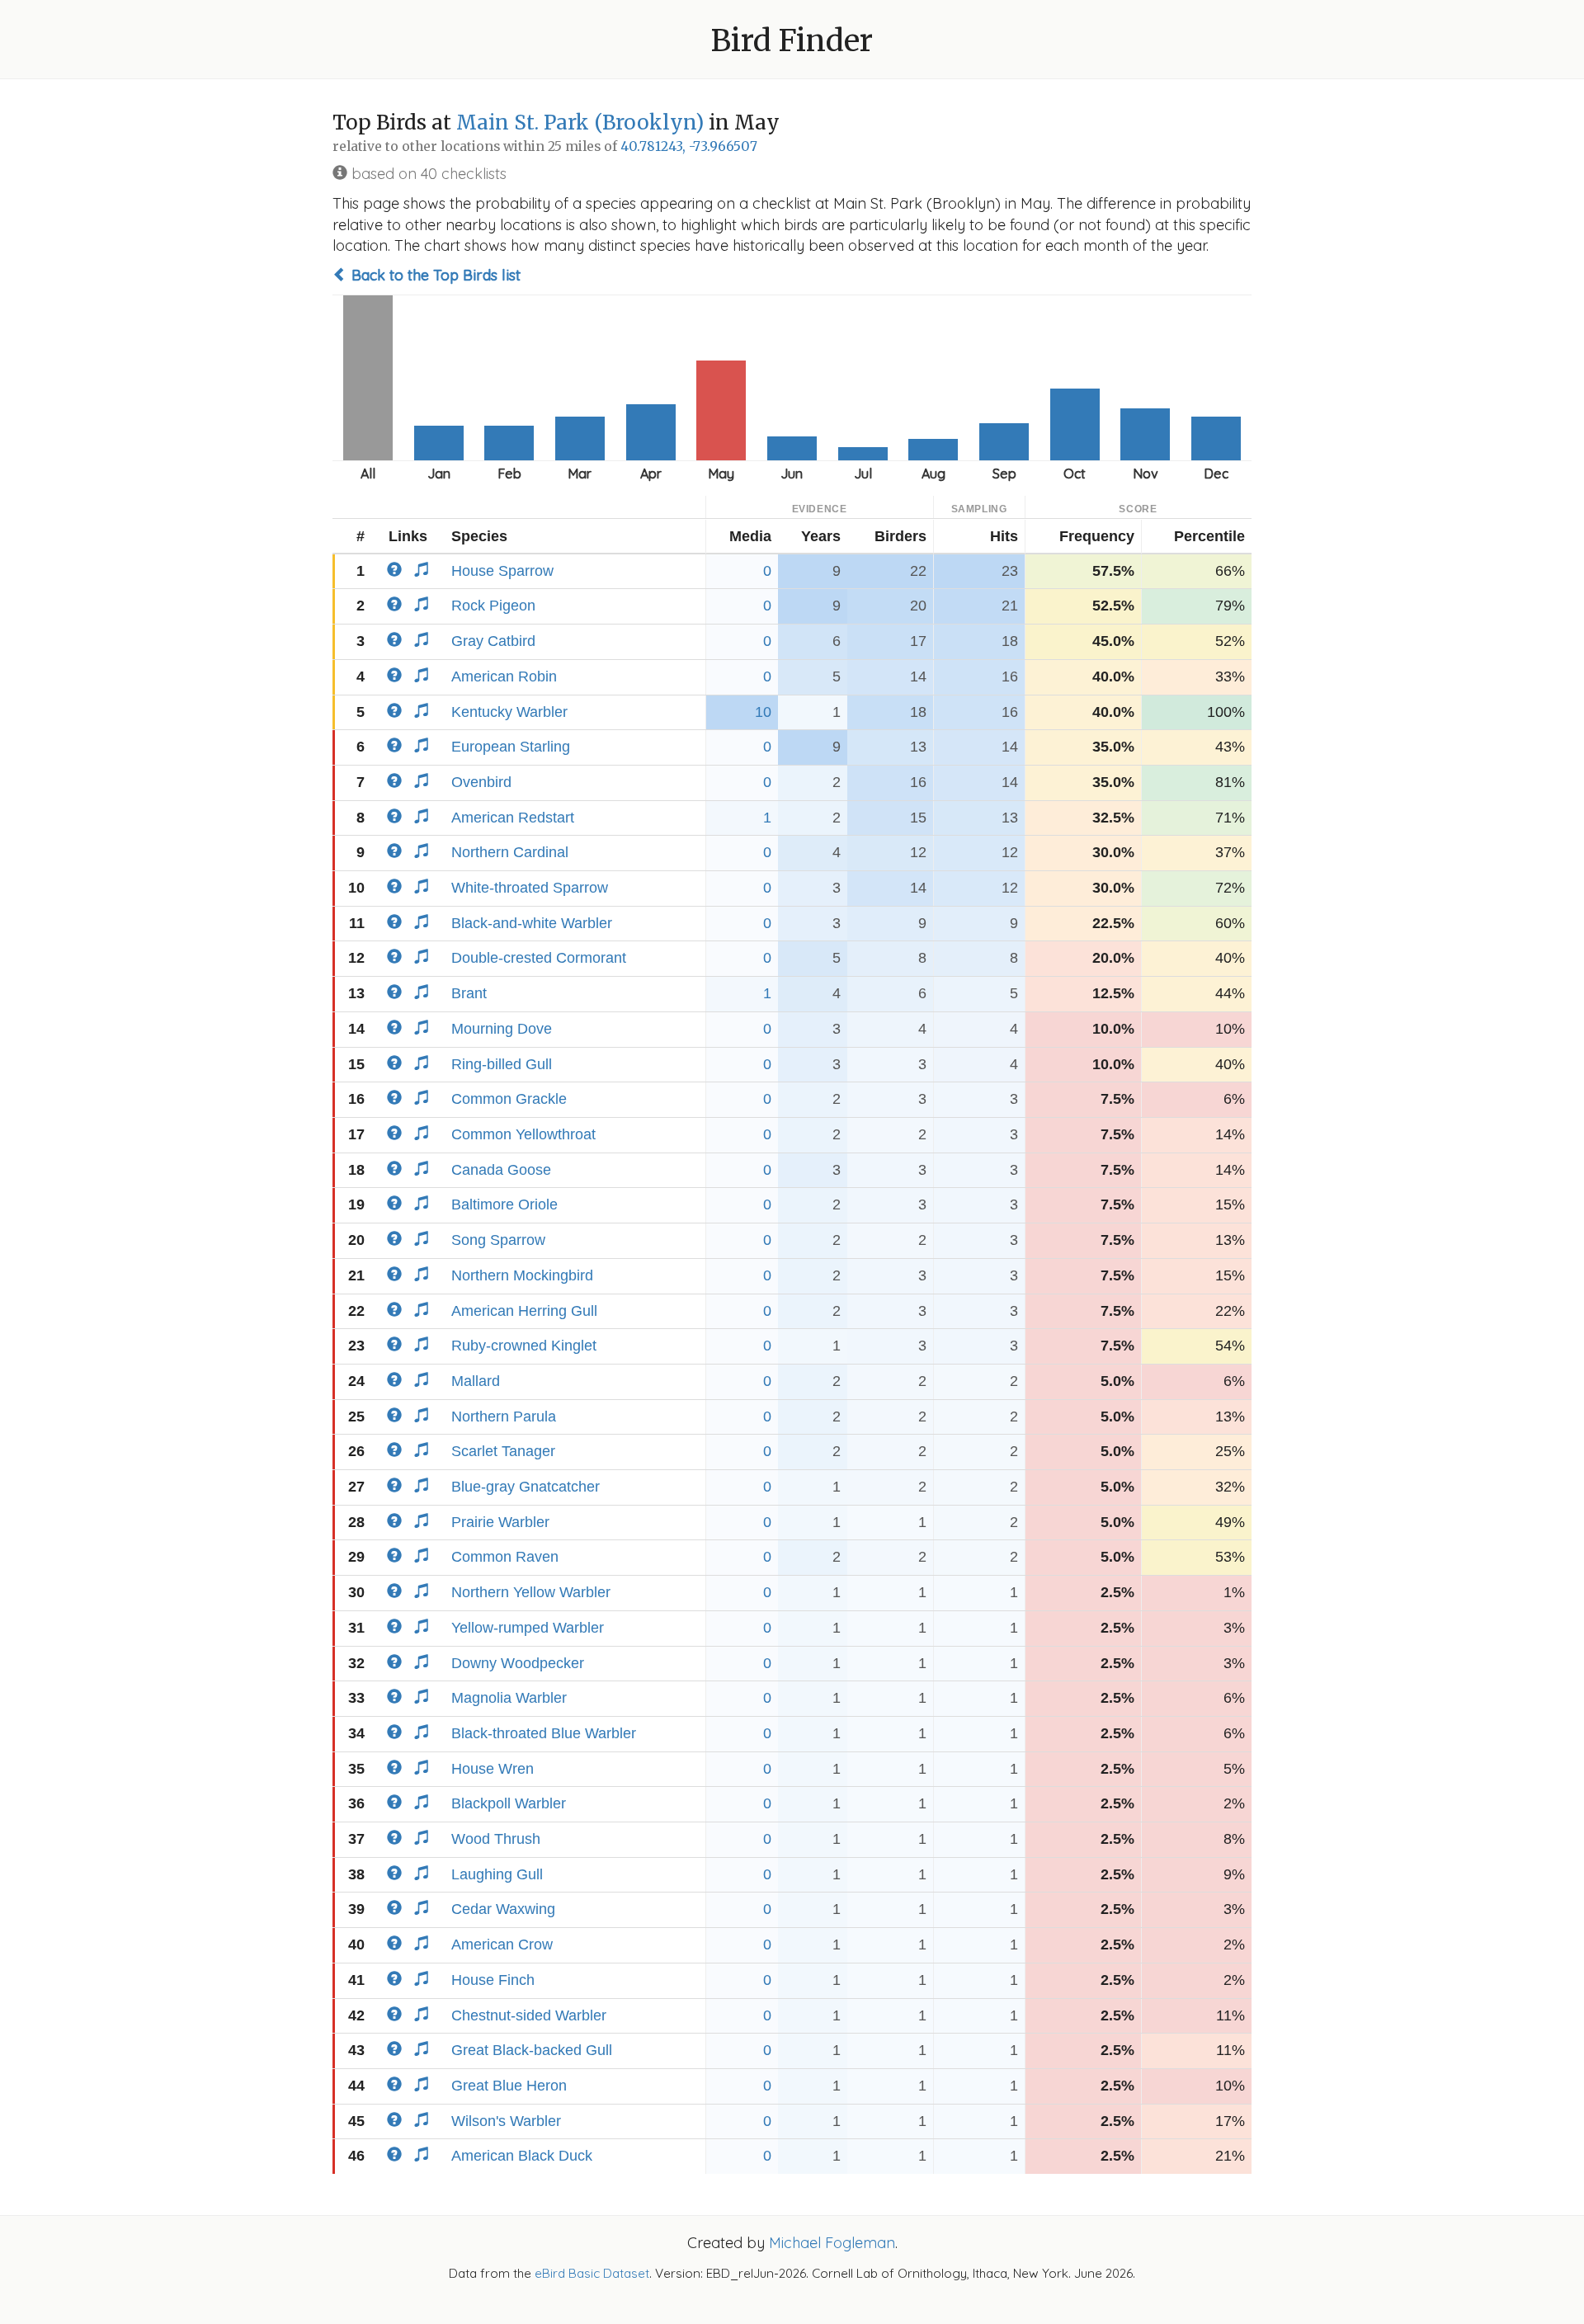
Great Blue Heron (509, 2086)
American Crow (502, 1945)
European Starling (511, 747)
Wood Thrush (496, 1839)
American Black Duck (522, 2156)
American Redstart (513, 818)
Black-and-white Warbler (532, 923)
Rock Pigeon (493, 606)
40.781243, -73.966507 (689, 146)
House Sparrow (502, 571)
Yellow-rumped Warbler (528, 1628)
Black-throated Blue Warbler (544, 1733)
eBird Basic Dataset (592, 2273)
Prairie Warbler (500, 1522)
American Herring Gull (524, 1311)
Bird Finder (792, 41)
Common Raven (505, 1557)
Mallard (476, 1381)
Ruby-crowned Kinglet (524, 1346)
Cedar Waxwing (503, 1909)
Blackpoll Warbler (509, 1803)
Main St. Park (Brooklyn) (580, 123)
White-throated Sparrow (530, 888)
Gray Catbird (493, 641)
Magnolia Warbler (509, 1698)
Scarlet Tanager (503, 1451)
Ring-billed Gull (502, 1064)
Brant (469, 993)
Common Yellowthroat (523, 1134)
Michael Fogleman (832, 2243)
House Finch (493, 1980)
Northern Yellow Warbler (531, 1592)
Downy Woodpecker (518, 1663)
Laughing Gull (497, 1874)
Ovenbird (481, 782)
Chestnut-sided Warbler (529, 2015)
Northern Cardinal (510, 852)
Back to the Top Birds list (434, 275)
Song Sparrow (498, 1240)
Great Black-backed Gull (532, 2050)
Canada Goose (501, 1170)
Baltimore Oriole (504, 1204)
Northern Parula (504, 1417)
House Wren (493, 1769)
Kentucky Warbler (509, 712)
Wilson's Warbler (506, 2121)
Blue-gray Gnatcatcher (526, 1487)
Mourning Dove (502, 1029)
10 (763, 712)
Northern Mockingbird (522, 1275)
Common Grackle (509, 1099)
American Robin (504, 676)
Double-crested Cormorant (539, 958)
